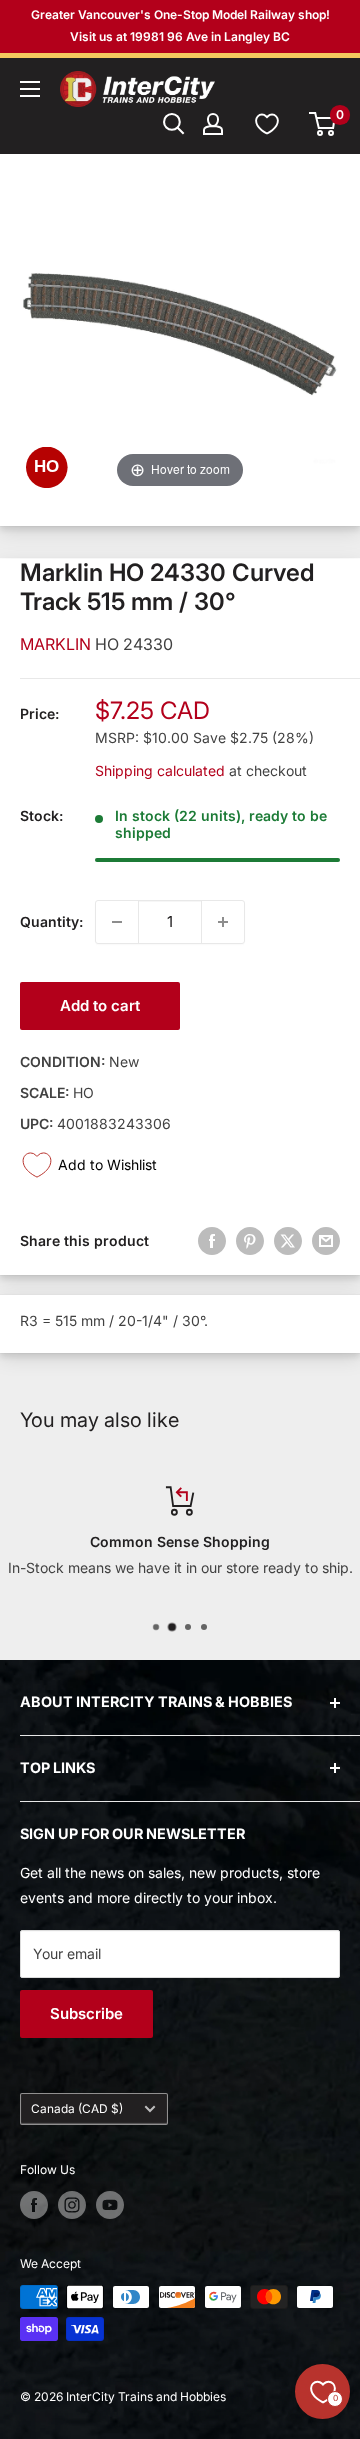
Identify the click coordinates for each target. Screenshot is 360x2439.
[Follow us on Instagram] (72, 2205)
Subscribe (86, 2013)
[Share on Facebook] (212, 1241)
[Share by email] (326, 1241)
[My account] (213, 124)
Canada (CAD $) (77, 2108)
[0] (323, 124)
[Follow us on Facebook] (34, 2205)
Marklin (57, 644)
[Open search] (174, 124)
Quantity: (51, 921)
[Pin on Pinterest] (250, 1241)
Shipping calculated (160, 770)
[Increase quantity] (223, 922)
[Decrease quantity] (117, 922)
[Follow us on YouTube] (110, 2205)
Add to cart (100, 1005)
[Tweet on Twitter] (288, 1241)
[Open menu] (30, 89)
